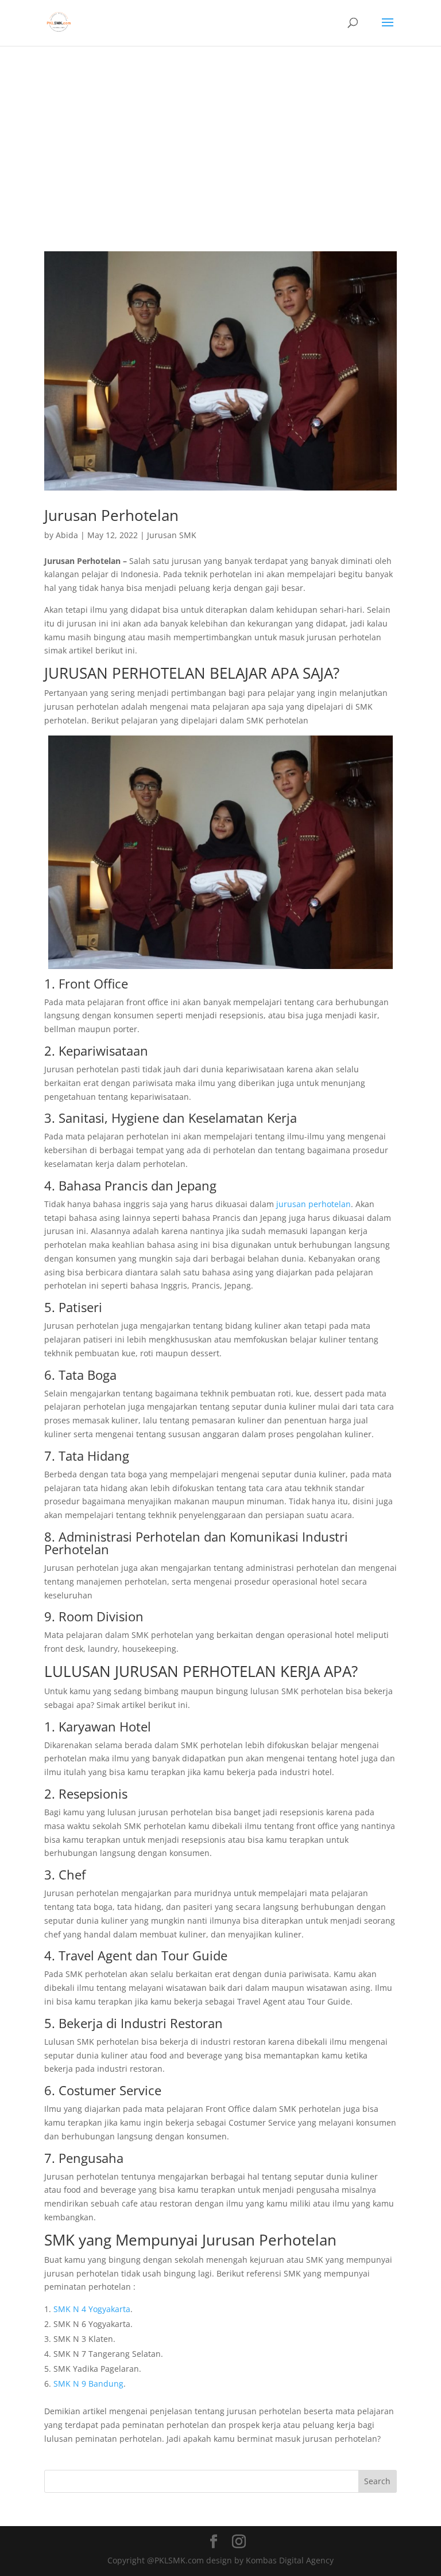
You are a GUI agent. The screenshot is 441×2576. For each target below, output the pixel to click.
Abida (67, 535)
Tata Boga (88, 1375)
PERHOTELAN (159, 673)
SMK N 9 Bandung (88, 2384)
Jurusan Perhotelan (111, 515)
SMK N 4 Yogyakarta (92, 2309)
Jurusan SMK (172, 535)
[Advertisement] (220, 132)
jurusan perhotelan (314, 1204)
